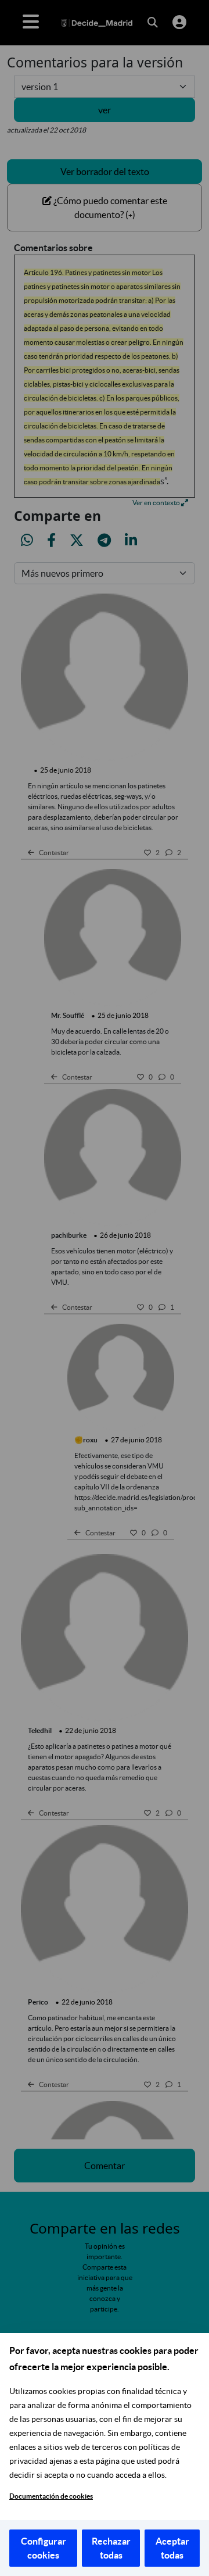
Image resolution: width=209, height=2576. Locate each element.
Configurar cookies (44, 2548)
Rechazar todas (111, 2548)
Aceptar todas (172, 2548)
